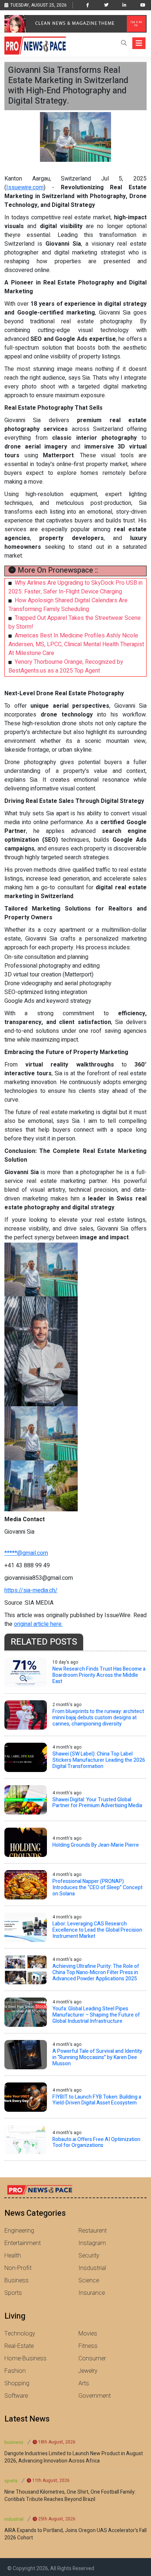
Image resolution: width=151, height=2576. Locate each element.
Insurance (92, 2293)
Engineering (19, 2231)
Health (13, 2256)
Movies (88, 2334)
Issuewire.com (25, 187)
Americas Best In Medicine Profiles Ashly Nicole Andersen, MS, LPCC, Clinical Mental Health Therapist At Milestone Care (76, 644)
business (14, 2442)
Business (16, 2281)
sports (11, 2481)
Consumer (92, 2359)
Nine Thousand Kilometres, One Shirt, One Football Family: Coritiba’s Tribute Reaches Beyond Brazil (70, 2496)
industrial (14, 2519)
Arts (84, 2383)
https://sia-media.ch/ (31, 1590)
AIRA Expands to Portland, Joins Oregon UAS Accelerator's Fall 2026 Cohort (75, 2534)
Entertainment (23, 2243)
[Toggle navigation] (139, 43)
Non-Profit (18, 2268)
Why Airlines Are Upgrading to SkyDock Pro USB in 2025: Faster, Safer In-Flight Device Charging (75, 587)
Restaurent (93, 2231)
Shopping (17, 2383)
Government (95, 2396)
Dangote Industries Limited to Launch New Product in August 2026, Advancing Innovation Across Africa (74, 2457)
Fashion (15, 2371)
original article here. (38, 1624)
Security (89, 2256)
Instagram (92, 2243)
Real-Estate (19, 2346)
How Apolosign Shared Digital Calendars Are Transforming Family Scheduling (68, 605)
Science (89, 2281)
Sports (13, 2293)
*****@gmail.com (26, 1553)
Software (16, 2396)
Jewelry (88, 2371)
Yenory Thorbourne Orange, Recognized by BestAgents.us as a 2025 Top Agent (66, 666)
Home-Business (25, 2359)
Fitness (88, 2346)
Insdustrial (92, 2268)
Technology (20, 2334)
